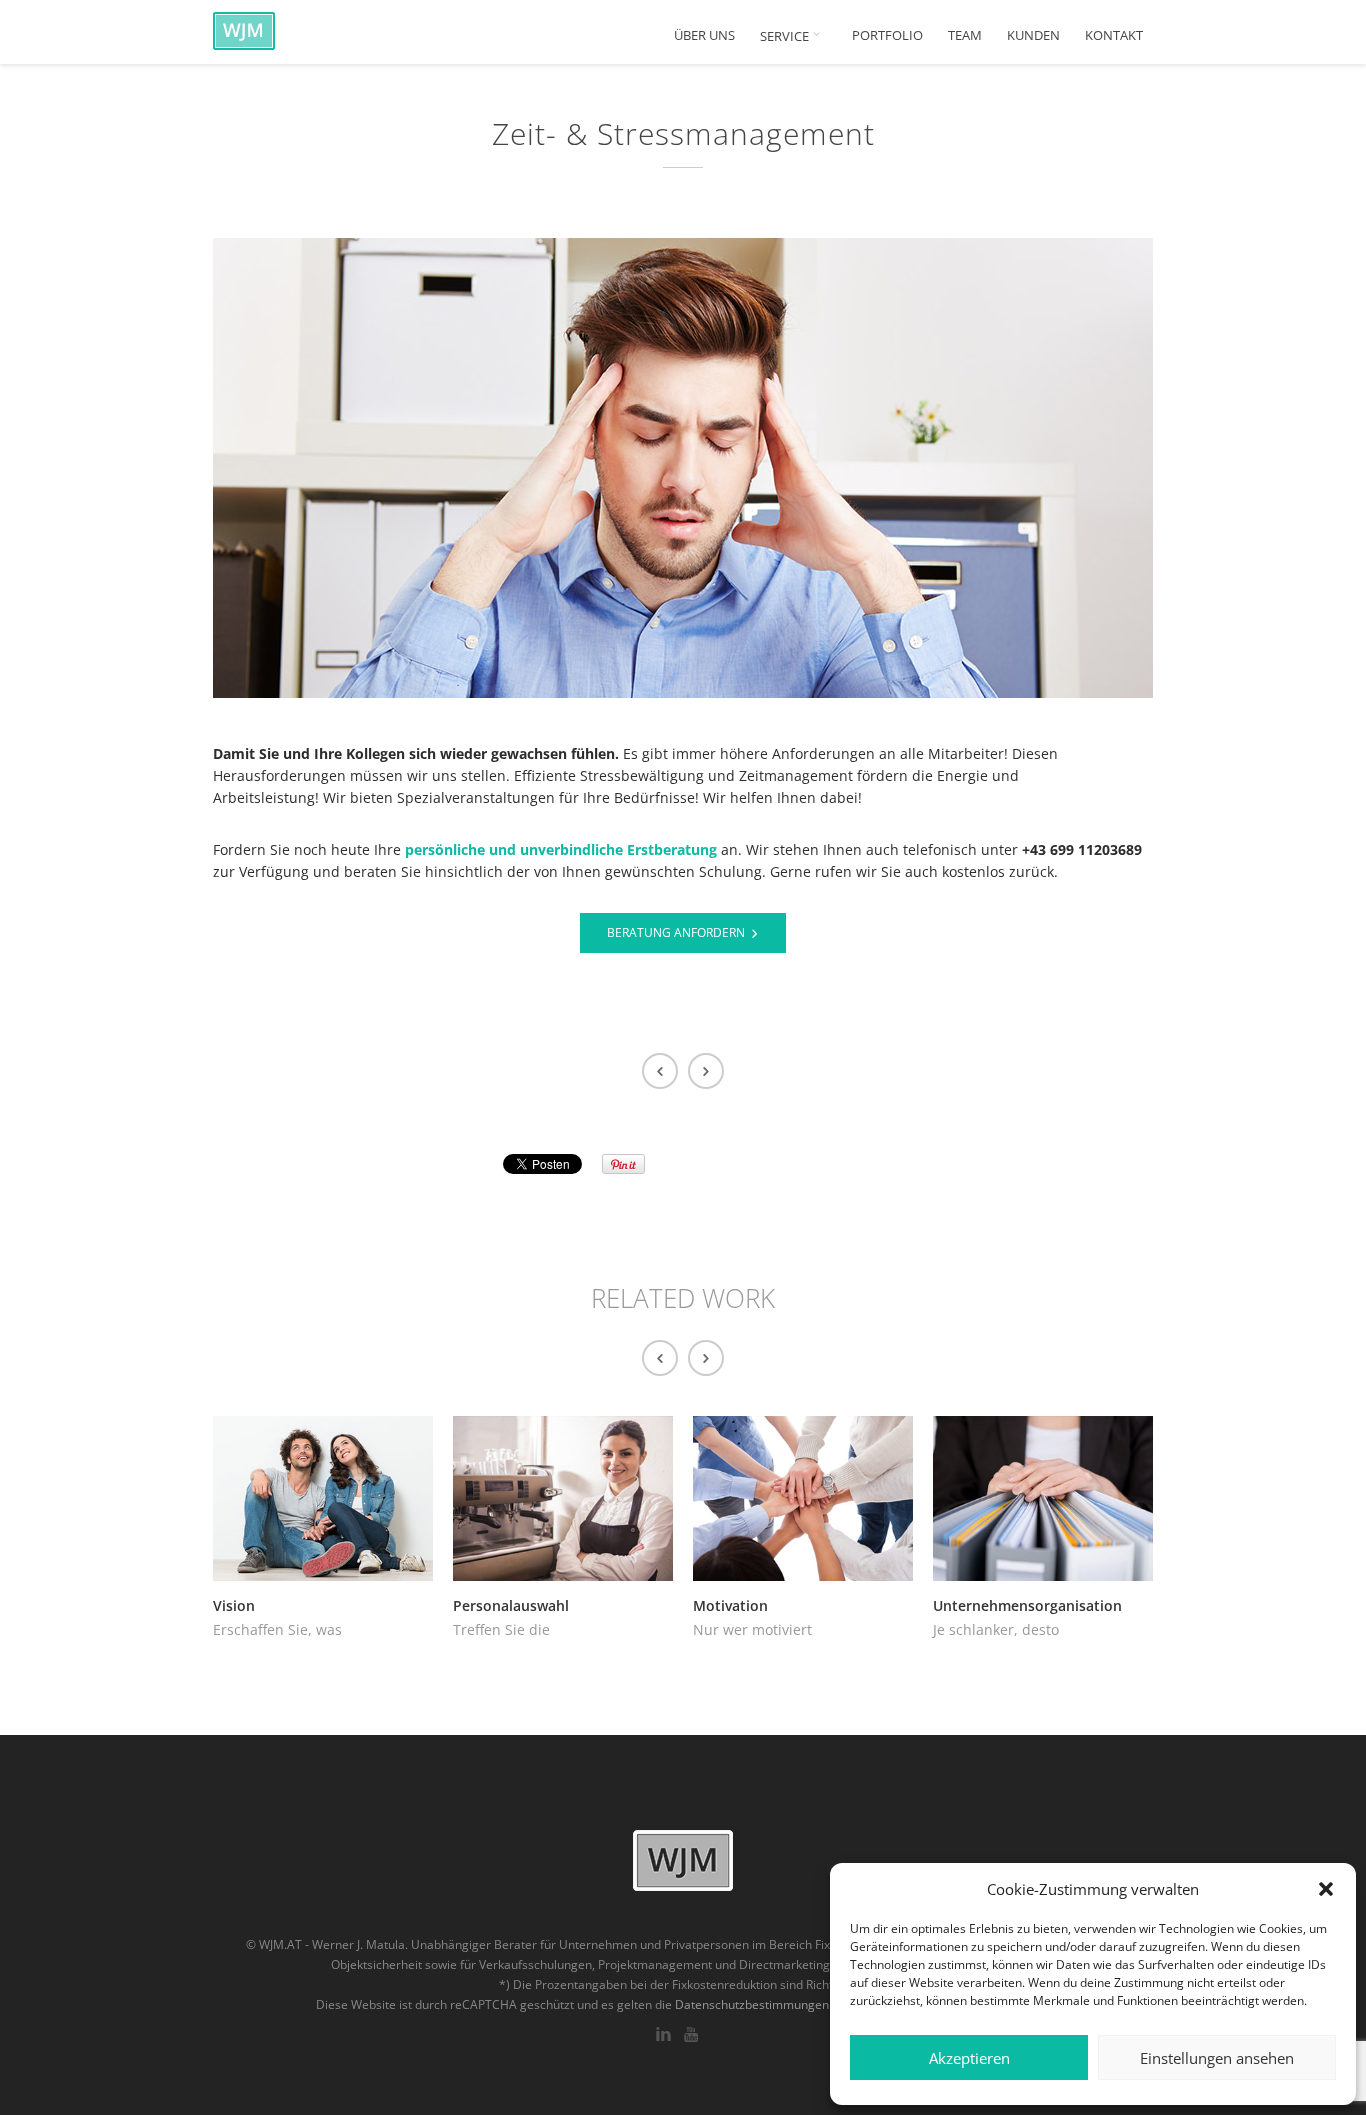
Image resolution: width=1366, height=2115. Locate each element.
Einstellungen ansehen (1217, 2058)
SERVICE (786, 36)
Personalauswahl (511, 1605)
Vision (234, 1605)
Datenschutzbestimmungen (752, 2004)
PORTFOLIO (887, 35)
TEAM (965, 35)
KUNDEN (1033, 35)
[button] (1326, 1889)
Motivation (730, 1605)
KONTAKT (1114, 35)
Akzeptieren (969, 2058)
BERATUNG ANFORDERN (676, 932)
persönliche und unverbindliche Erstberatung (561, 849)
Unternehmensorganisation (1027, 1605)
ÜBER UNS (704, 35)
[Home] (293, 30)
